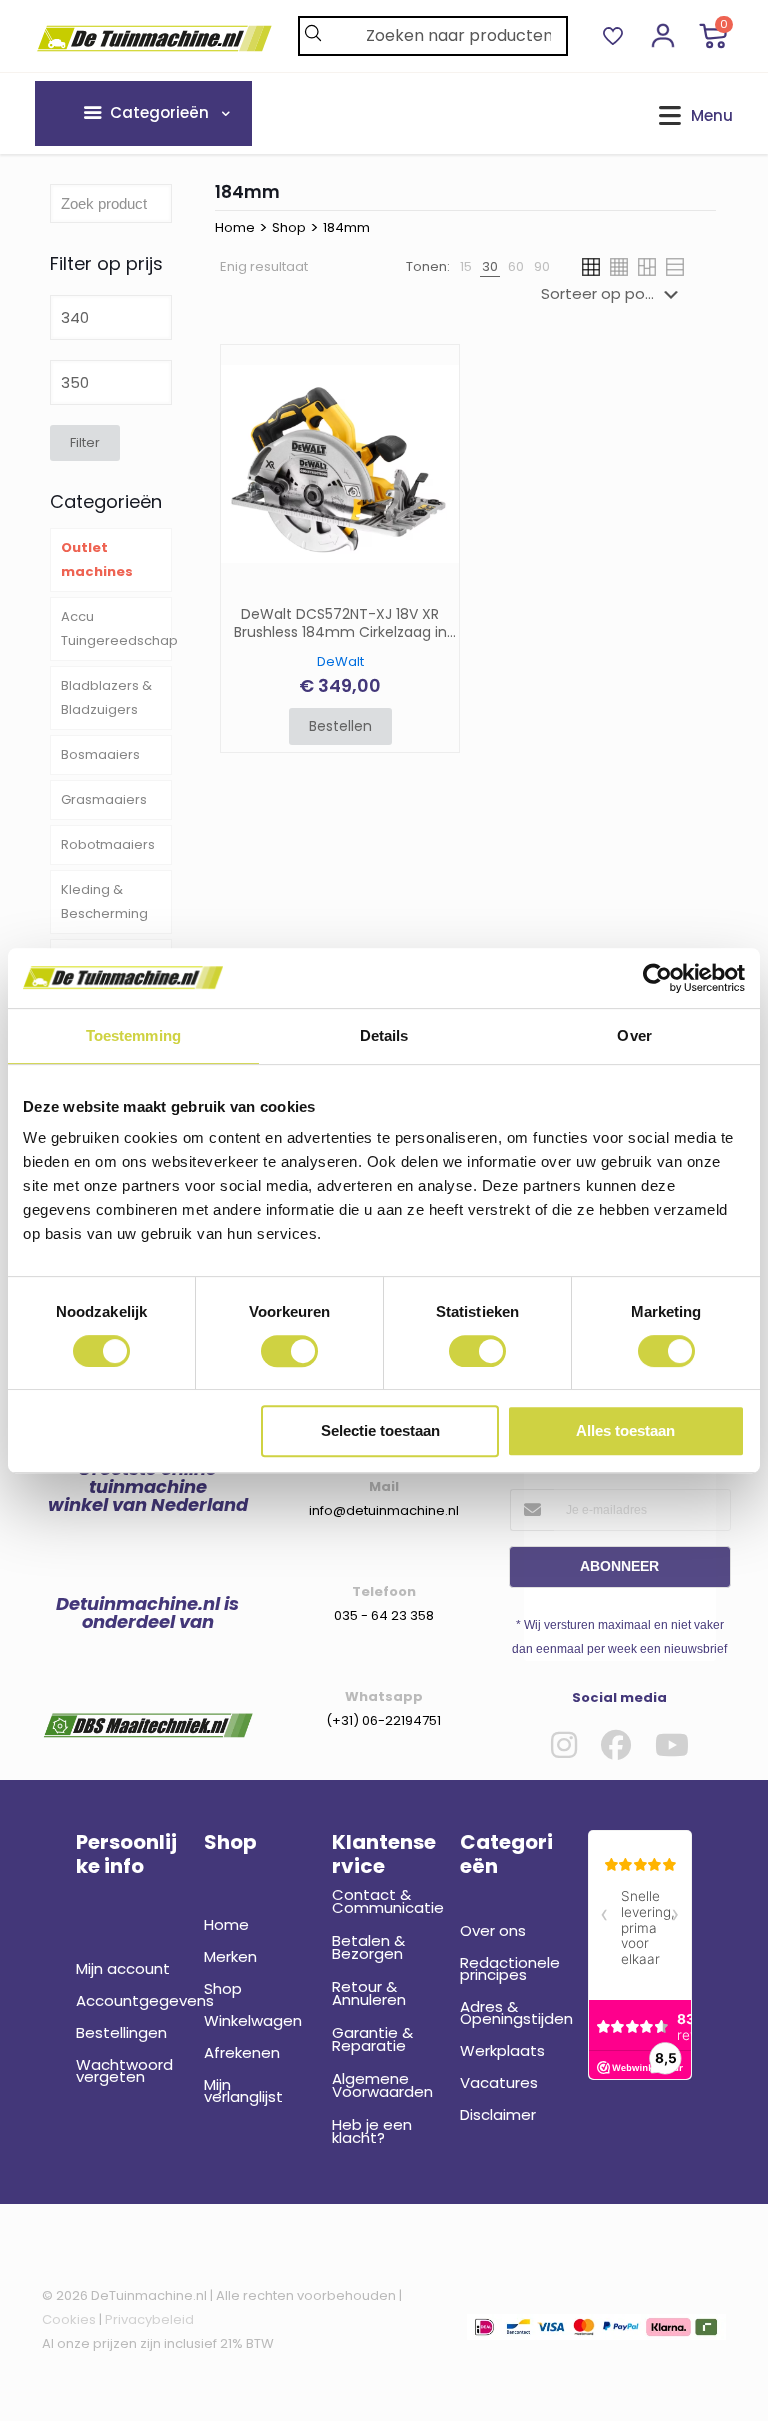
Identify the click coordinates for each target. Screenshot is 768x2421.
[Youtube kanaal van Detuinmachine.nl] (672, 1745)
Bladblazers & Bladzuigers (106, 697)
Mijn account (123, 1968)
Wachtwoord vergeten (124, 2070)
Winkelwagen (253, 2020)
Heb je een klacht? (372, 2131)
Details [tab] (384, 1035)
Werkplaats (502, 2050)
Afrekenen (242, 2052)
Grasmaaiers (104, 799)
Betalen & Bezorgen (368, 1947)
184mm (346, 227)
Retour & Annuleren (369, 1993)
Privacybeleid (149, 2319)
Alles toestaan (625, 1430)
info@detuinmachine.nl (384, 1510)
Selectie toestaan (380, 1430)
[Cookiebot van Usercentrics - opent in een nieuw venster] (657, 978)
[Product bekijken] (431, 416)
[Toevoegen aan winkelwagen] (431, 373)
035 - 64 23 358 (384, 1615)
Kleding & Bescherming (104, 901)
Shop (289, 227)
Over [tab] (634, 1035)
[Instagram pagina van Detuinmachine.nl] (564, 1745)
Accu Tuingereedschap (116, 628)
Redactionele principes (510, 1968)
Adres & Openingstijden (512, 2012)
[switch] (289, 1351)
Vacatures (499, 2082)
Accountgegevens (128, 2000)
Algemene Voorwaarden (382, 2085)
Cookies (69, 2319)
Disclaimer (498, 2114)
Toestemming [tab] (133, 1035)
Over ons (493, 1930)
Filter (85, 442)
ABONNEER (619, 1566)
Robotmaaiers (108, 844)
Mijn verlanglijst (243, 2090)
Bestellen (340, 726)
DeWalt (340, 661)
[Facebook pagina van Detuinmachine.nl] (616, 1745)
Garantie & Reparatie (372, 2039)
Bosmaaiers (100, 754)
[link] (466, 267)
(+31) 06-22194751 (383, 1720)
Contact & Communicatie (384, 1901)
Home (235, 227)
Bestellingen (121, 2032)
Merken (230, 1956)
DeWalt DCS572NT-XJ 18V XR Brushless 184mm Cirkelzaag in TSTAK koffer (340, 624)
